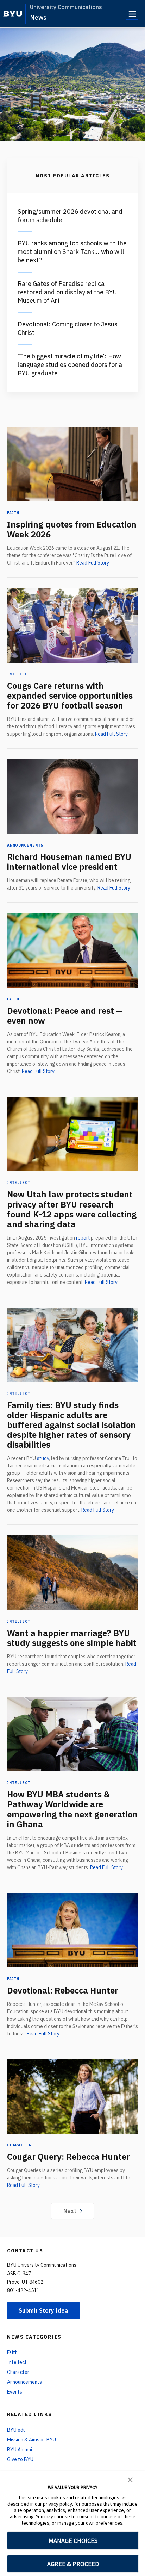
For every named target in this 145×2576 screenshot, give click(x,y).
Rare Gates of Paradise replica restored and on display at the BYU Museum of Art (67, 292)
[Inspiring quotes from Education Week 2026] (72, 464)
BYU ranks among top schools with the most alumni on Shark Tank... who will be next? (72, 252)
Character (19, 2145)
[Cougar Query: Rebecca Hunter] (72, 2096)
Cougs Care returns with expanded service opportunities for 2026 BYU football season (70, 696)
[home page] (13, 14)
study (43, 1458)
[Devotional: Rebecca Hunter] (72, 1930)
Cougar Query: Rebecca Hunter (68, 2157)
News (38, 17)
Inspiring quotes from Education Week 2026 (72, 529)
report (83, 1238)
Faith (13, 513)
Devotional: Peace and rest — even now (65, 1016)
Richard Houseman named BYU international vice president (69, 862)
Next (70, 2211)
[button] (130, 2479)
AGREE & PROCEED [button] (73, 2564)
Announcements (25, 845)
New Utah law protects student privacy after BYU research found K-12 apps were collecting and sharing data (72, 1209)
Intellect (19, 674)
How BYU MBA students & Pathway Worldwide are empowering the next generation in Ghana (72, 1809)
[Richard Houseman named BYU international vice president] (72, 797)
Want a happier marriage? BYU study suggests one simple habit (72, 1638)
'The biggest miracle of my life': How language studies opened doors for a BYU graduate (70, 365)
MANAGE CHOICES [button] (73, 2541)
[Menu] (132, 14)
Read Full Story (93, 563)
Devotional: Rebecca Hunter (63, 1990)
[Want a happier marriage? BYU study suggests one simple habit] (72, 1573)
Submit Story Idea (43, 2310)
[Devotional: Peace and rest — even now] (72, 950)
